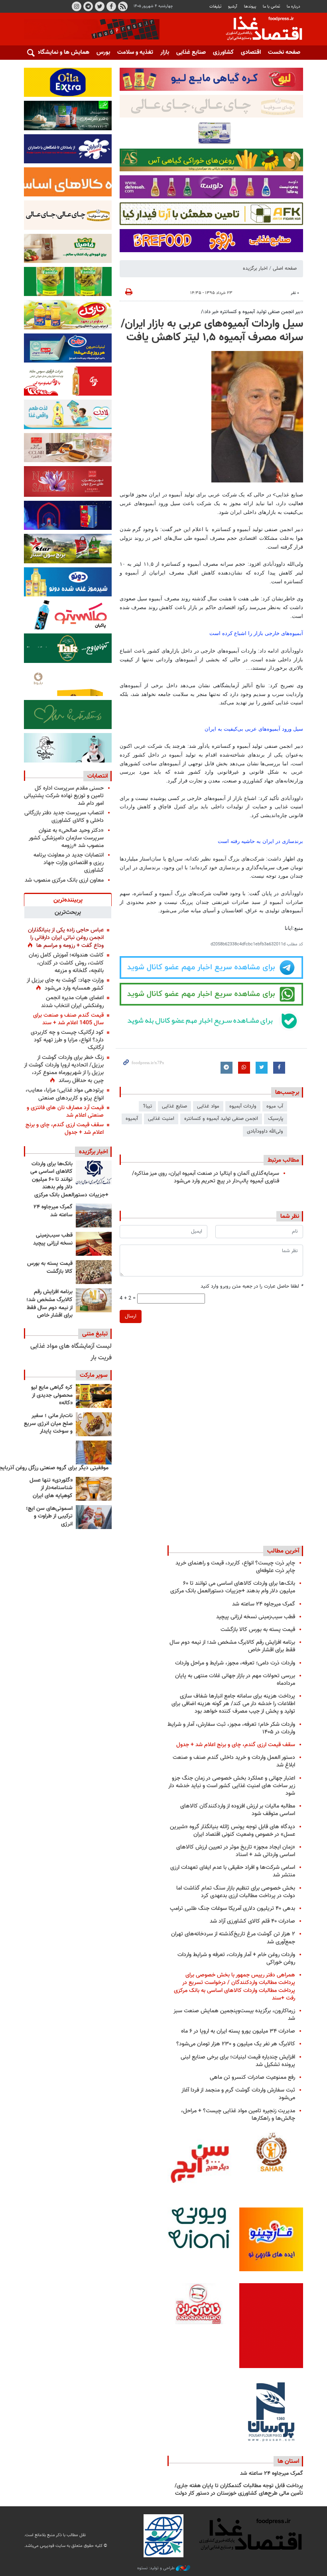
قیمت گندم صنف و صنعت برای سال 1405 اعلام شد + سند (68, 1019)
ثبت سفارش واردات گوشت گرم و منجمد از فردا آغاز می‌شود (238, 2094)
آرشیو (232, 7)
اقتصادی (251, 52)
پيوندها (250, 7)
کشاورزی (223, 52)
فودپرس (259, 29)
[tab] (68, 900)
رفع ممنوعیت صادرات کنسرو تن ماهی (252, 2077)
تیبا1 (147, 1106)
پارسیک (276, 1119)
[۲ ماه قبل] (94, 1396)
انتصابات (98, 776)
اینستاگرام (77, 6)
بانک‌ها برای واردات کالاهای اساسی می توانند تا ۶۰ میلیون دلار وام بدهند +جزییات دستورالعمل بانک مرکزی (69, 1180)
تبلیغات (215, 7)
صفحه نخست (284, 52)
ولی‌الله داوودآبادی (265, 1131)
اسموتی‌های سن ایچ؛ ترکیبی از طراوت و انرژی (49, 1516)
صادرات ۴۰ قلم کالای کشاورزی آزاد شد (252, 1921)
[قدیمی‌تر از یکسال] (94, 1489)
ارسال (131, 1316)
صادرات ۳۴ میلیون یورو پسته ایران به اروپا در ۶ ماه (238, 2031)
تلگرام (88, 6)
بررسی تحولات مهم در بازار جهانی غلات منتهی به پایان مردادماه (235, 1680)
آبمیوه (132, 1119)
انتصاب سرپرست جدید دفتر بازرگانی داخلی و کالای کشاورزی (64, 817)
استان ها (288, 2461)
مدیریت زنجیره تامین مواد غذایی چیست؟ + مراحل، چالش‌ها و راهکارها (238, 2115)
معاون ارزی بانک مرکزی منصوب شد (64, 880)
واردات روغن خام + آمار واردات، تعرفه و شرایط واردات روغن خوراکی (236, 1958)
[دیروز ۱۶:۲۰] (94, 1215)
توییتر (100, 6)
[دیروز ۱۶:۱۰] (94, 1244)
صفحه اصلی (285, 269)
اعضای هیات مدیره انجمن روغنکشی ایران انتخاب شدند (72, 1002)
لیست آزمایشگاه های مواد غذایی (71, 1346)
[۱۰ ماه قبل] (94, 1453)
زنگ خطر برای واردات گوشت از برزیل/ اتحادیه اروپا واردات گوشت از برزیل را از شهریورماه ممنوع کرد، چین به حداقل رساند (64, 1069)
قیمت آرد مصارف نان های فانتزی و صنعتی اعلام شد (65, 1112)
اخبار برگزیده (255, 269)
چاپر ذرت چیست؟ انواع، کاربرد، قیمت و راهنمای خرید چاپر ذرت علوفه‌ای (235, 1567)
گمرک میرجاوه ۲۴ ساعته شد (53, 1211)
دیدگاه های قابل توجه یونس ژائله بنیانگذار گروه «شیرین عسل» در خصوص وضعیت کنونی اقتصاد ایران (232, 1831)
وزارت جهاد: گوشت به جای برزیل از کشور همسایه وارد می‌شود (65, 984)
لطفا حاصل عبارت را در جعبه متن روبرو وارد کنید (252, 1287)
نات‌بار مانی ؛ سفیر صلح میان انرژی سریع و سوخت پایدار (48, 1424)
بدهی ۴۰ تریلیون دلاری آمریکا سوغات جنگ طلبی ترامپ (232, 1908)
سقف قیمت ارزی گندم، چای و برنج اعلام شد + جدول (65, 1129)
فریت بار (101, 1358)
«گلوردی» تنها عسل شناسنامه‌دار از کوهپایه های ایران (51, 1488)
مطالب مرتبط (283, 1160)
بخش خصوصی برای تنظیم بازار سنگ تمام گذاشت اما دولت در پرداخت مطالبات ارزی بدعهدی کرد (236, 1892)
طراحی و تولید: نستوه (157, 2568)
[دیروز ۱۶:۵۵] (94, 1172)
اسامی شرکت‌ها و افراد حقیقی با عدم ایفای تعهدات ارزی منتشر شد (233, 1871)
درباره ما (294, 7)
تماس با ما (271, 7)
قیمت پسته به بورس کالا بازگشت (50, 1268)
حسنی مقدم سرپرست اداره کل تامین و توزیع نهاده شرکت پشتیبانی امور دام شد (64, 796)
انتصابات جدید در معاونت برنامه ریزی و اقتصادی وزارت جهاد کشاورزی (69, 863)
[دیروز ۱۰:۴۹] (94, 1272)
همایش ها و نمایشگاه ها (60, 52)
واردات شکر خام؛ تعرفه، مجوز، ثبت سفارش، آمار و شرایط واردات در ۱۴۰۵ (231, 1728)
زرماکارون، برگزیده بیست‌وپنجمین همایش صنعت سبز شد (234, 2015)
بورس (103, 52)
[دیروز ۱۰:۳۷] (94, 1300)
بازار (165, 52)
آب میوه (275, 1106)
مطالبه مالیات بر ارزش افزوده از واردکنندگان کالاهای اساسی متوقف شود (238, 1810)
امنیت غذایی (161, 1119)
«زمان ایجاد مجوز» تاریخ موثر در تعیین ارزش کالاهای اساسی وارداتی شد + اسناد (236, 1851)
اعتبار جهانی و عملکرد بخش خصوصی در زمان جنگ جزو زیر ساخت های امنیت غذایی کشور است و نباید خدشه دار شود (232, 1786)
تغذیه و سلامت (135, 52)
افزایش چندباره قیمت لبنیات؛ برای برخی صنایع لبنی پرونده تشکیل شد (238, 2061)
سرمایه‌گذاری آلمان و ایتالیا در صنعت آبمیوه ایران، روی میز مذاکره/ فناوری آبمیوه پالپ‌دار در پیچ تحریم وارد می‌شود (206, 1177)
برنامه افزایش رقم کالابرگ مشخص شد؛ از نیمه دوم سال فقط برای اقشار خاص (49, 1304)
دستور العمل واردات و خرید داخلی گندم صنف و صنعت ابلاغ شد (234, 1761)
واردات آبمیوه (243, 1106)
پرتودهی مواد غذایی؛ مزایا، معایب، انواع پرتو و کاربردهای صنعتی (65, 1094)
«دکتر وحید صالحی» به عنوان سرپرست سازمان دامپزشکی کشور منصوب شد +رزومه (66, 838)
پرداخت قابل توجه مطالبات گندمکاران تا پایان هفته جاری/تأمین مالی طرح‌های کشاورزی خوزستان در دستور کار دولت (239, 2490)
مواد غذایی (208, 1106)
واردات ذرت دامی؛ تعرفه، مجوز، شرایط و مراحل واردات (235, 1663)
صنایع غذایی (191, 52)
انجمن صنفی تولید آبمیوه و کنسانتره (221, 1119)
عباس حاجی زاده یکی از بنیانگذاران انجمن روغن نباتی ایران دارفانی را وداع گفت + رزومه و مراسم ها (66, 938)
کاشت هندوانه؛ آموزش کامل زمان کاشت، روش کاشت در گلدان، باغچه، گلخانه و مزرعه (66, 963)
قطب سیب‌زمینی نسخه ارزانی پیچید (53, 1239)
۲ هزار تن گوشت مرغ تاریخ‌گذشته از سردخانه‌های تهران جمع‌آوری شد (233, 1938)
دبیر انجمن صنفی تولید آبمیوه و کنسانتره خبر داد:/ (252, 312)
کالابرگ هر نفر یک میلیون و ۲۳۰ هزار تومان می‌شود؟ (236, 2044)
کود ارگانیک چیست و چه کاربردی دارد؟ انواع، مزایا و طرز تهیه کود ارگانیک (67, 1040)
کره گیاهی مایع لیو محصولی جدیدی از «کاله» (52, 1395)
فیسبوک (111, 6)
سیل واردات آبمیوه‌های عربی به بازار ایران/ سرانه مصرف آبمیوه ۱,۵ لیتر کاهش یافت (212, 331)
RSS (123, 6)
